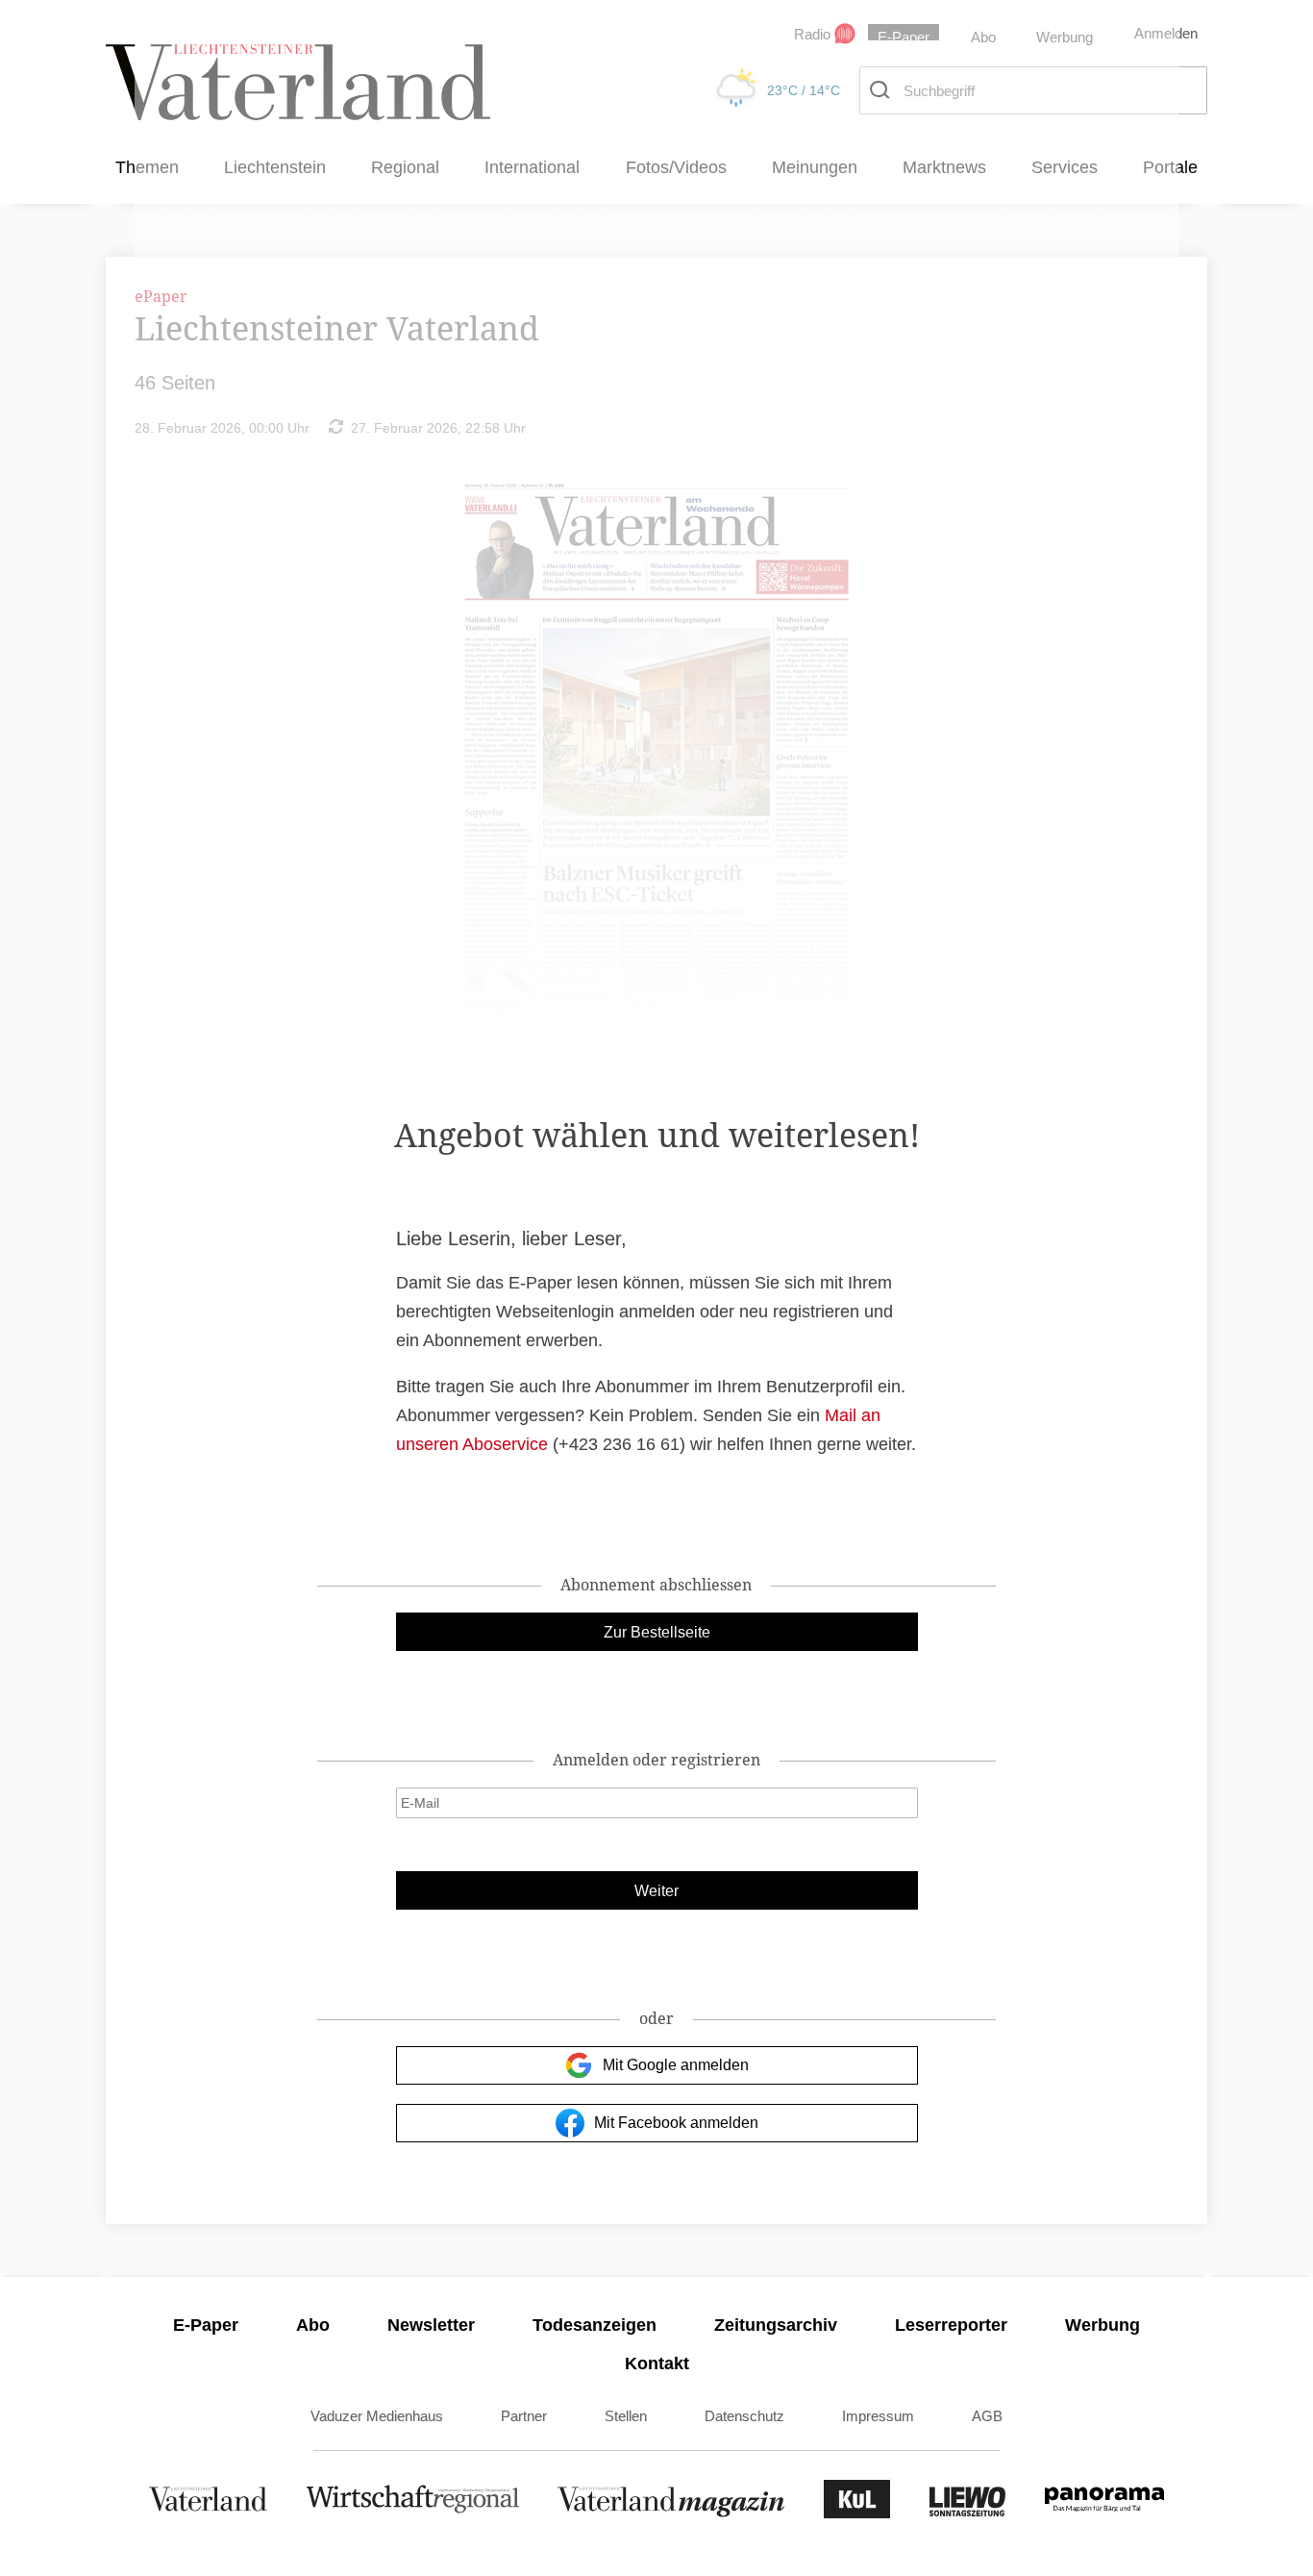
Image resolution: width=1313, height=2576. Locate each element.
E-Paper (206, 2325)
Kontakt (657, 2363)
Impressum (878, 2416)
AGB (987, 2416)
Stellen (626, 2416)
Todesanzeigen (595, 2325)
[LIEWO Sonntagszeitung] (968, 2513)
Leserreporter (951, 2325)
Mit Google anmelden (676, 2065)
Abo (313, 2325)
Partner (524, 2416)
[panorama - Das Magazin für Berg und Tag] (1104, 2513)
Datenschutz (744, 2416)
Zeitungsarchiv (776, 2325)
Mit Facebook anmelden (676, 2123)
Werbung (1102, 2325)
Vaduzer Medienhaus (377, 2416)
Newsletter (431, 2325)
